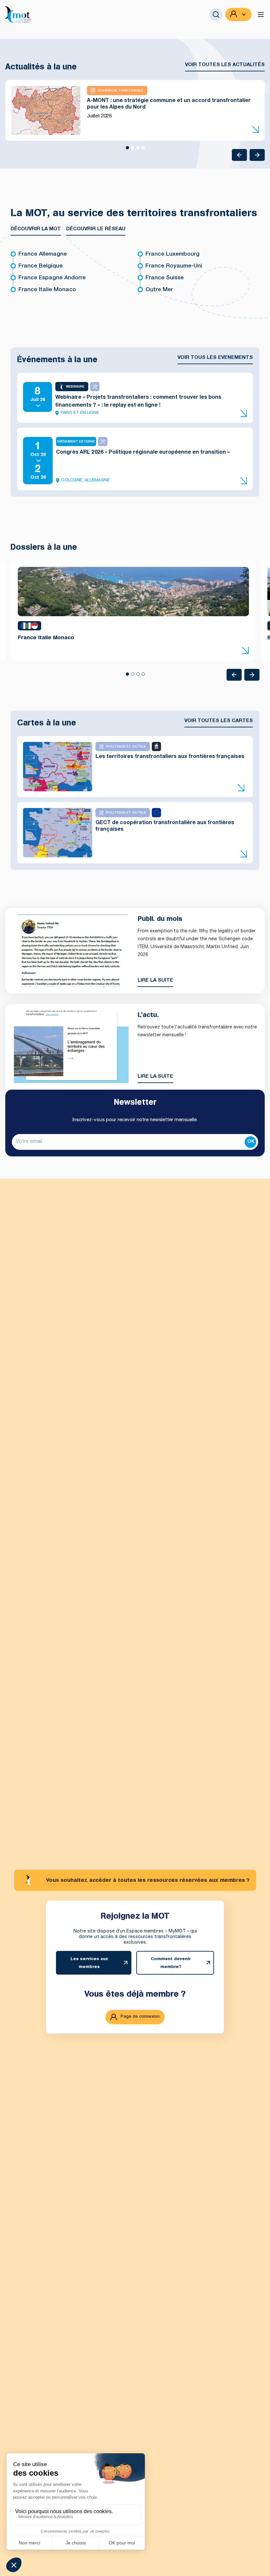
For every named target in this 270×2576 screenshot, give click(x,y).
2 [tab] (132, 150)
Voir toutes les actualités (225, 65)
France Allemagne (43, 254)
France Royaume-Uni (174, 266)
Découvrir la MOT (36, 229)
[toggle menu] (261, 14)
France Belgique (40, 266)
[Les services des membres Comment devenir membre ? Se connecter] (238, 14)
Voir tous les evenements (215, 358)
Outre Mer (159, 290)
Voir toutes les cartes (219, 721)
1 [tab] (127, 150)
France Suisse (165, 278)
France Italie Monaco (47, 290)
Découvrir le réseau (96, 229)
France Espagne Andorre (52, 278)
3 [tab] (138, 150)
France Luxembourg (173, 254)
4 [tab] (143, 150)
